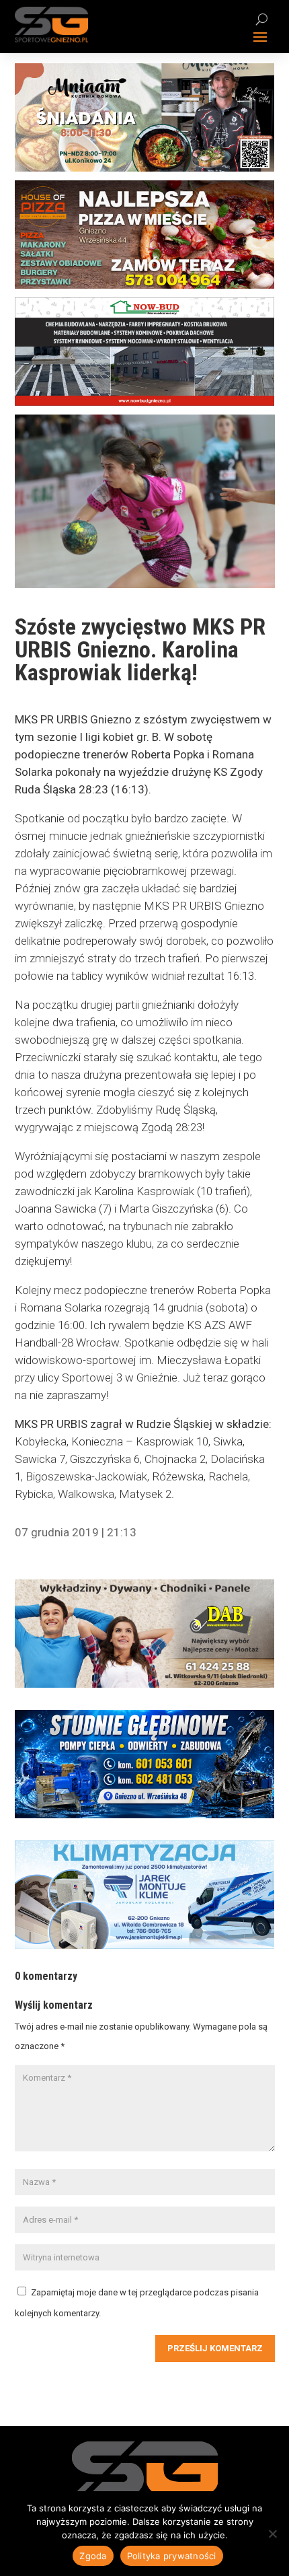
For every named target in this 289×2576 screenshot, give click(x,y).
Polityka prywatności (172, 2556)
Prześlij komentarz (215, 2348)
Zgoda (93, 2556)
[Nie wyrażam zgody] (272, 2534)
